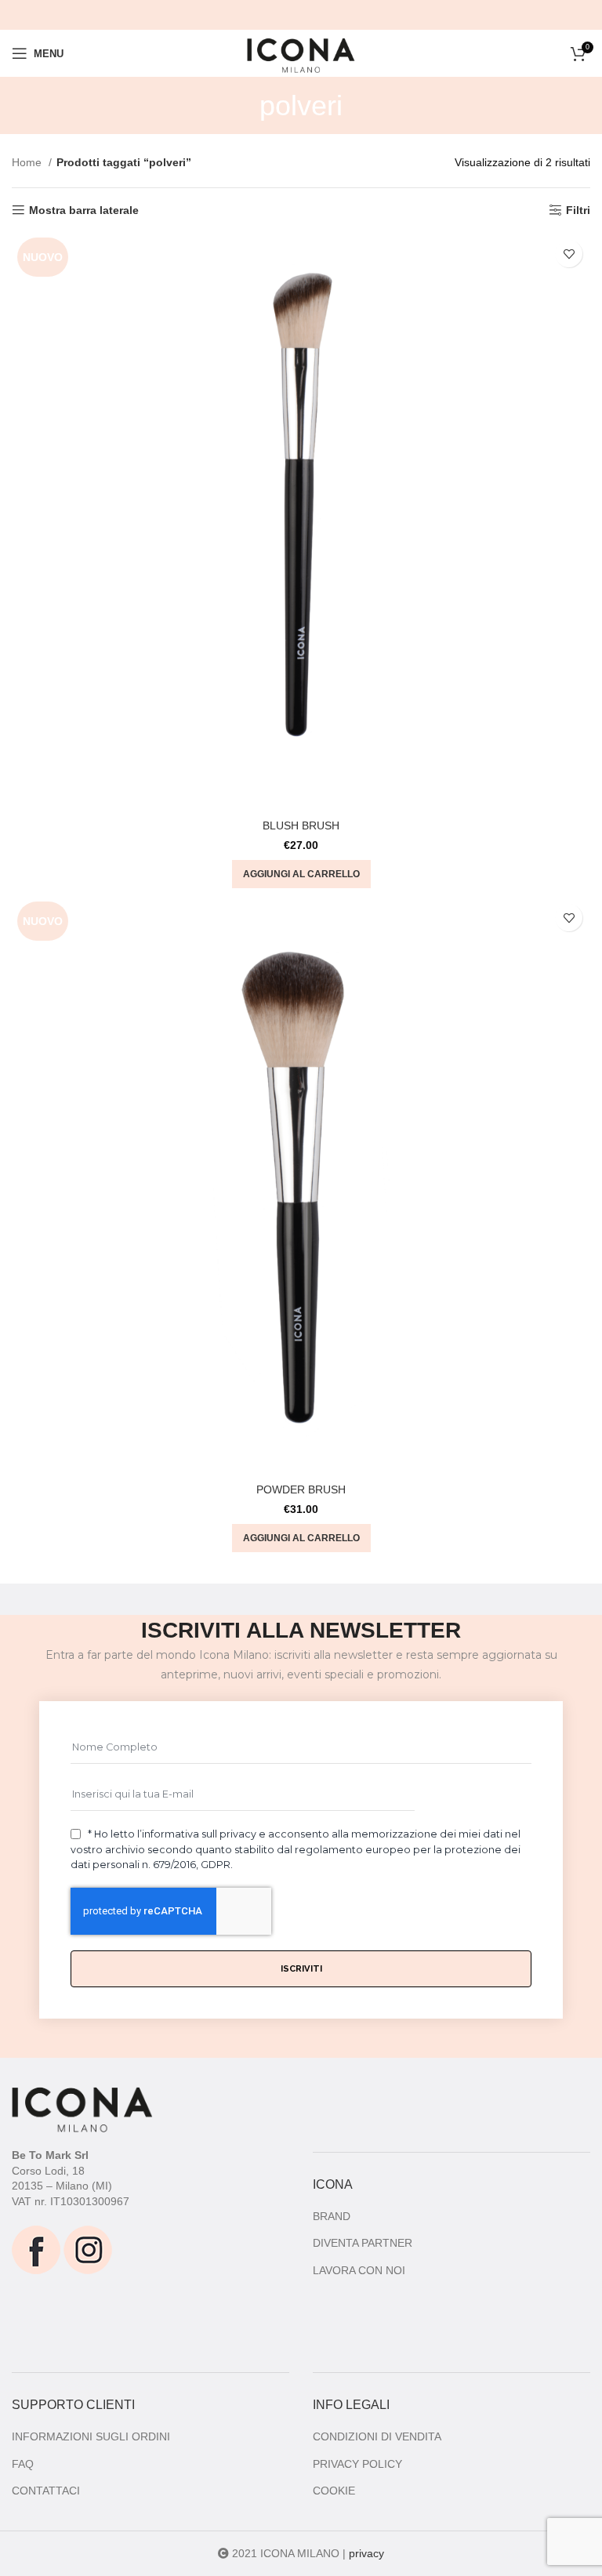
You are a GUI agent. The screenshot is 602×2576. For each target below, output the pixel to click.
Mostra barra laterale (84, 210)
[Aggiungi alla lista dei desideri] (569, 254)
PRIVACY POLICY (357, 2464)
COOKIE (334, 2491)
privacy (366, 2553)
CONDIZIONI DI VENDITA (377, 2436)
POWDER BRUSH (301, 1489)
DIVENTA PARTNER (363, 2243)
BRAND (332, 2216)
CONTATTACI (46, 2491)
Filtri (578, 210)
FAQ (23, 2464)
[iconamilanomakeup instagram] (88, 2248)
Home (28, 162)
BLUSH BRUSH (301, 825)
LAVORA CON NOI (359, 2270)
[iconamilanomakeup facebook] (36, 2248)
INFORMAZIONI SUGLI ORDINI (91, 2436)
